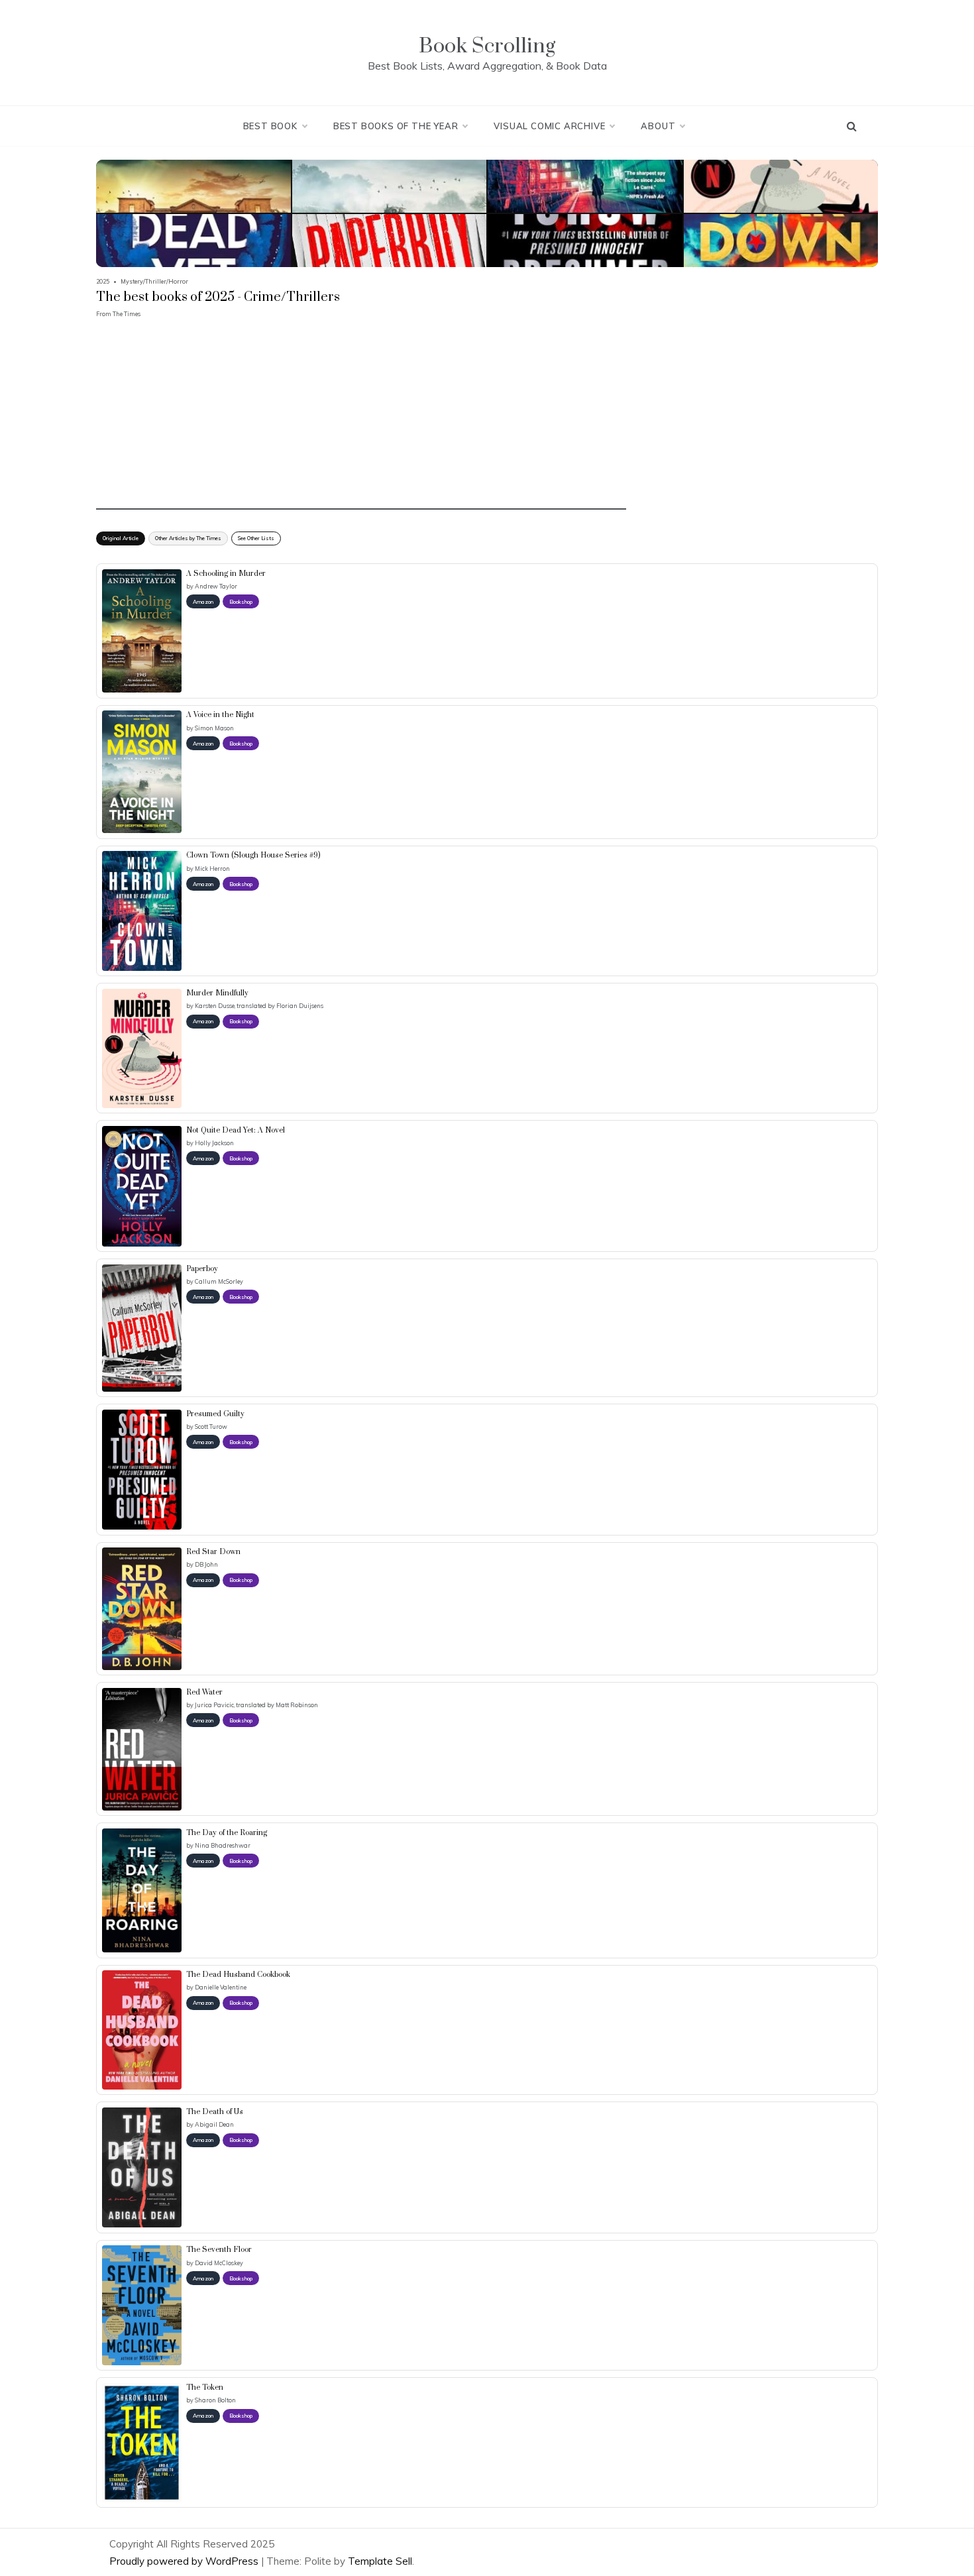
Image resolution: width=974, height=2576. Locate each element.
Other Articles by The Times (188, 538)
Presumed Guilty (215, 1414)
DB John (206, 1564)
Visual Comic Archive (549, 126)
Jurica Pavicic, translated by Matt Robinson (256, 1705)
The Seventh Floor (219, 2250)
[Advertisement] (361, 417)
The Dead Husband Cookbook (238, 1975)
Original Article (121, 538)
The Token (205, 2388)
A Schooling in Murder (226, 574)
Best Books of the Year (396, 126)
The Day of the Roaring (227, 1833)
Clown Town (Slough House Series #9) (253, 856)
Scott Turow (211, 1427)
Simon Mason (214, 728)
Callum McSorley (219, 1281)
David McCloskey (219, 2263)
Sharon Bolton (215, 2400)
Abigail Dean (214, 2124)
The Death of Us (215, 2112)
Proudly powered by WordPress (185, 2561)
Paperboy (202, 1269)
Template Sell (380, 2561)
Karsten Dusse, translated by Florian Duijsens (259, 1006)
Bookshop (241, 602)
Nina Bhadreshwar (223, 1845)
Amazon (203, 602)
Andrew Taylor (216, 586)
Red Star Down (213, 1552)
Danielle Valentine (221, 1987)
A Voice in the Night (220, 715)
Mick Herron (212, 868)
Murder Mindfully (217, 993)
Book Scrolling (487, 46)
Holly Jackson (214, 1143)
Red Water (204, 1693)
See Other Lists (256, 538)
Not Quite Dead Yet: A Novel (236, 1131)
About (658, 126)
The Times (127, 314)
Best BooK (270, 126)
